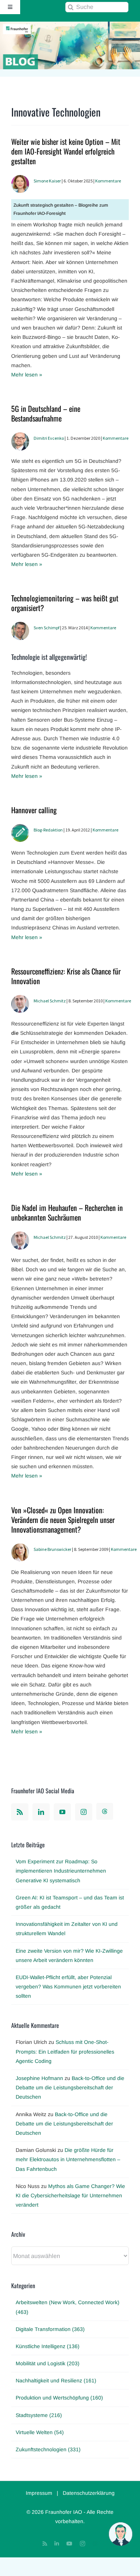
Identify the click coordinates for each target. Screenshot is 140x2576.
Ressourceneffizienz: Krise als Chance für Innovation (66, 976)
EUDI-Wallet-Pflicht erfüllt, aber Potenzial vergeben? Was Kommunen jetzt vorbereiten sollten (68, 1987)
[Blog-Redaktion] (20, 829)
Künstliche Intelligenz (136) (48, 2346)
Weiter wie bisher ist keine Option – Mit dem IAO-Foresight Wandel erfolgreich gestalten (66, 151)
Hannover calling (34, 810)
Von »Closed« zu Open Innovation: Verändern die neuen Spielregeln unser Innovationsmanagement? (63, 1520)
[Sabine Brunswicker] (20, 1548)
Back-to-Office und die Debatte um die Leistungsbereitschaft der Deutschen (70, 2087)
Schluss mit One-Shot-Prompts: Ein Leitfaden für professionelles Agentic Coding (65, 2051)
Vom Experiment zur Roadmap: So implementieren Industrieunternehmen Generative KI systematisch (61, 1871)
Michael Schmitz (50, 1001)
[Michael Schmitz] (20, 999)
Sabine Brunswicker (52, 1549)
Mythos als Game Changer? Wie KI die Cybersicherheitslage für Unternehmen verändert (70, 2195)
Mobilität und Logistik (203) (48, 2363)
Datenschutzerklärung (89, 2493)
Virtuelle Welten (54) (40, 2432)
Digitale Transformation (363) (50, 2329)
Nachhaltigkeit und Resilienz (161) (56, 2381)
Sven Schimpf (46, 628)
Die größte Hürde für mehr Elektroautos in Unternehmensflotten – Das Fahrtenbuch (68, 2159)
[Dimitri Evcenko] (20, 437)
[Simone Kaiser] (20, 179)
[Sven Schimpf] (20, 626)
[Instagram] (84, 1812)
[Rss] (20, 1812)
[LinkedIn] (41, 1812)
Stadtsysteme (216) (39, 2415)
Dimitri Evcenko (49, 438)
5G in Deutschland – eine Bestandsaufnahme (46, 413)
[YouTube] (62, 1812)
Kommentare (108, 181)
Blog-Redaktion (48, 830)
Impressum (39, 2493)
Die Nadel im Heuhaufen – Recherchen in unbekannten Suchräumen (67, 1212)
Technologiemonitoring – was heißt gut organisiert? (65, 603)
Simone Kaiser (47, 181)
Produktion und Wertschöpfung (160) (59, 2398)
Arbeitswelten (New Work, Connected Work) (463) (68, 2307)
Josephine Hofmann (39, 2078)
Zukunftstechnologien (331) (48, 2449)
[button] (121, 2534)
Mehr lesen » (27, 375)
